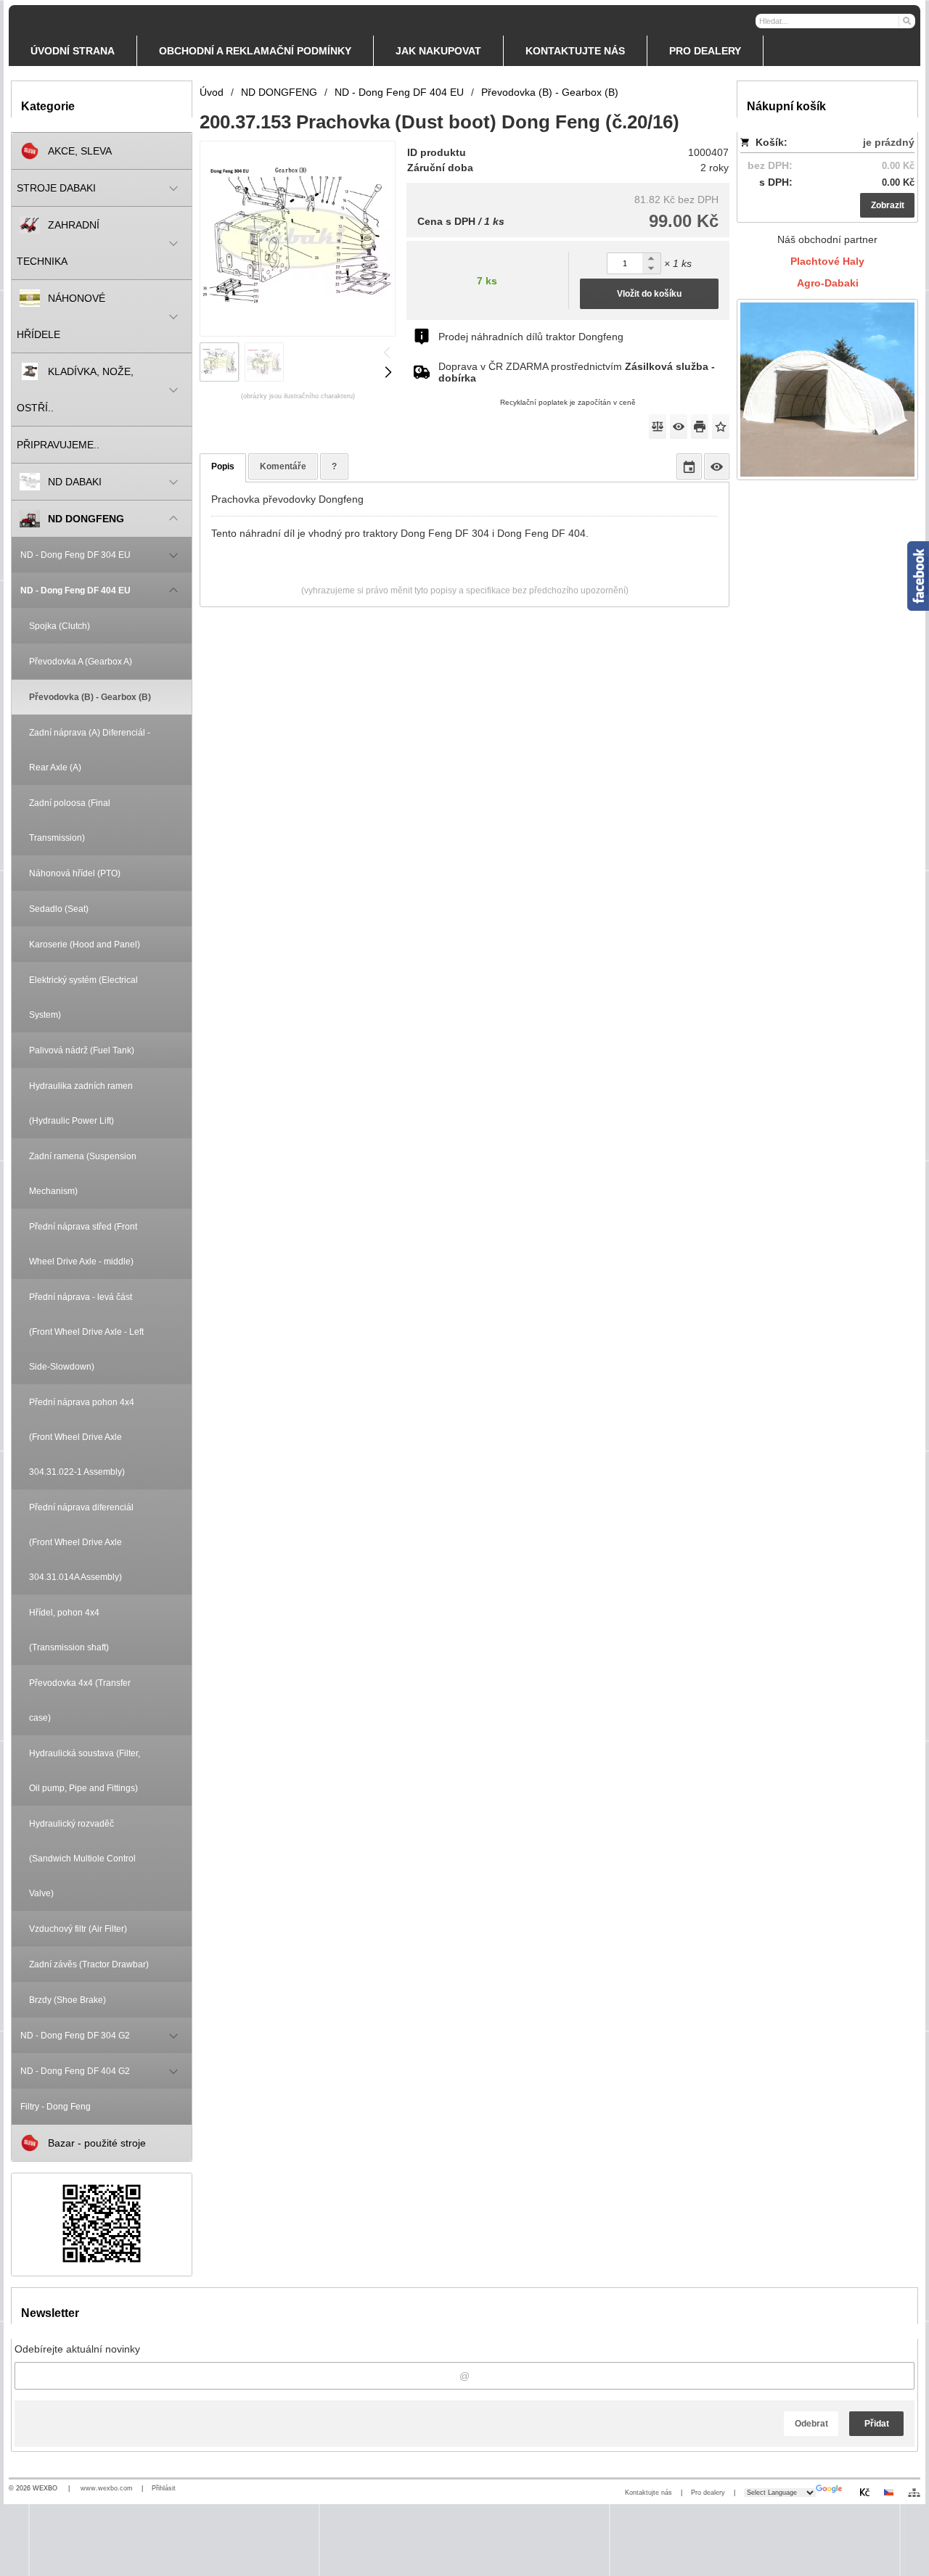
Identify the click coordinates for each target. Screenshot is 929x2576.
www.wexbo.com (107, 2488)
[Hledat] (906, 20)
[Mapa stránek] (914, 2493)
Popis (223, 466)
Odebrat (811, 2424)
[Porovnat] (658, 427)
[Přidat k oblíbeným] (721, 427)
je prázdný (889, 142)
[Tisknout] (700, 427)
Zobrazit (888, 205)
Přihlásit (164, 2488)
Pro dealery (708, 2493)
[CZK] (864, 2492)
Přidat (877, 2424)
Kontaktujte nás (648, 2493)
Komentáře (283, 466)
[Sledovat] (679, 427)
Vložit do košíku (649, 294)
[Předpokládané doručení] (689, 466)
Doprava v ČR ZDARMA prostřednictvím (577, 372)
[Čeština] (888, 2492)
